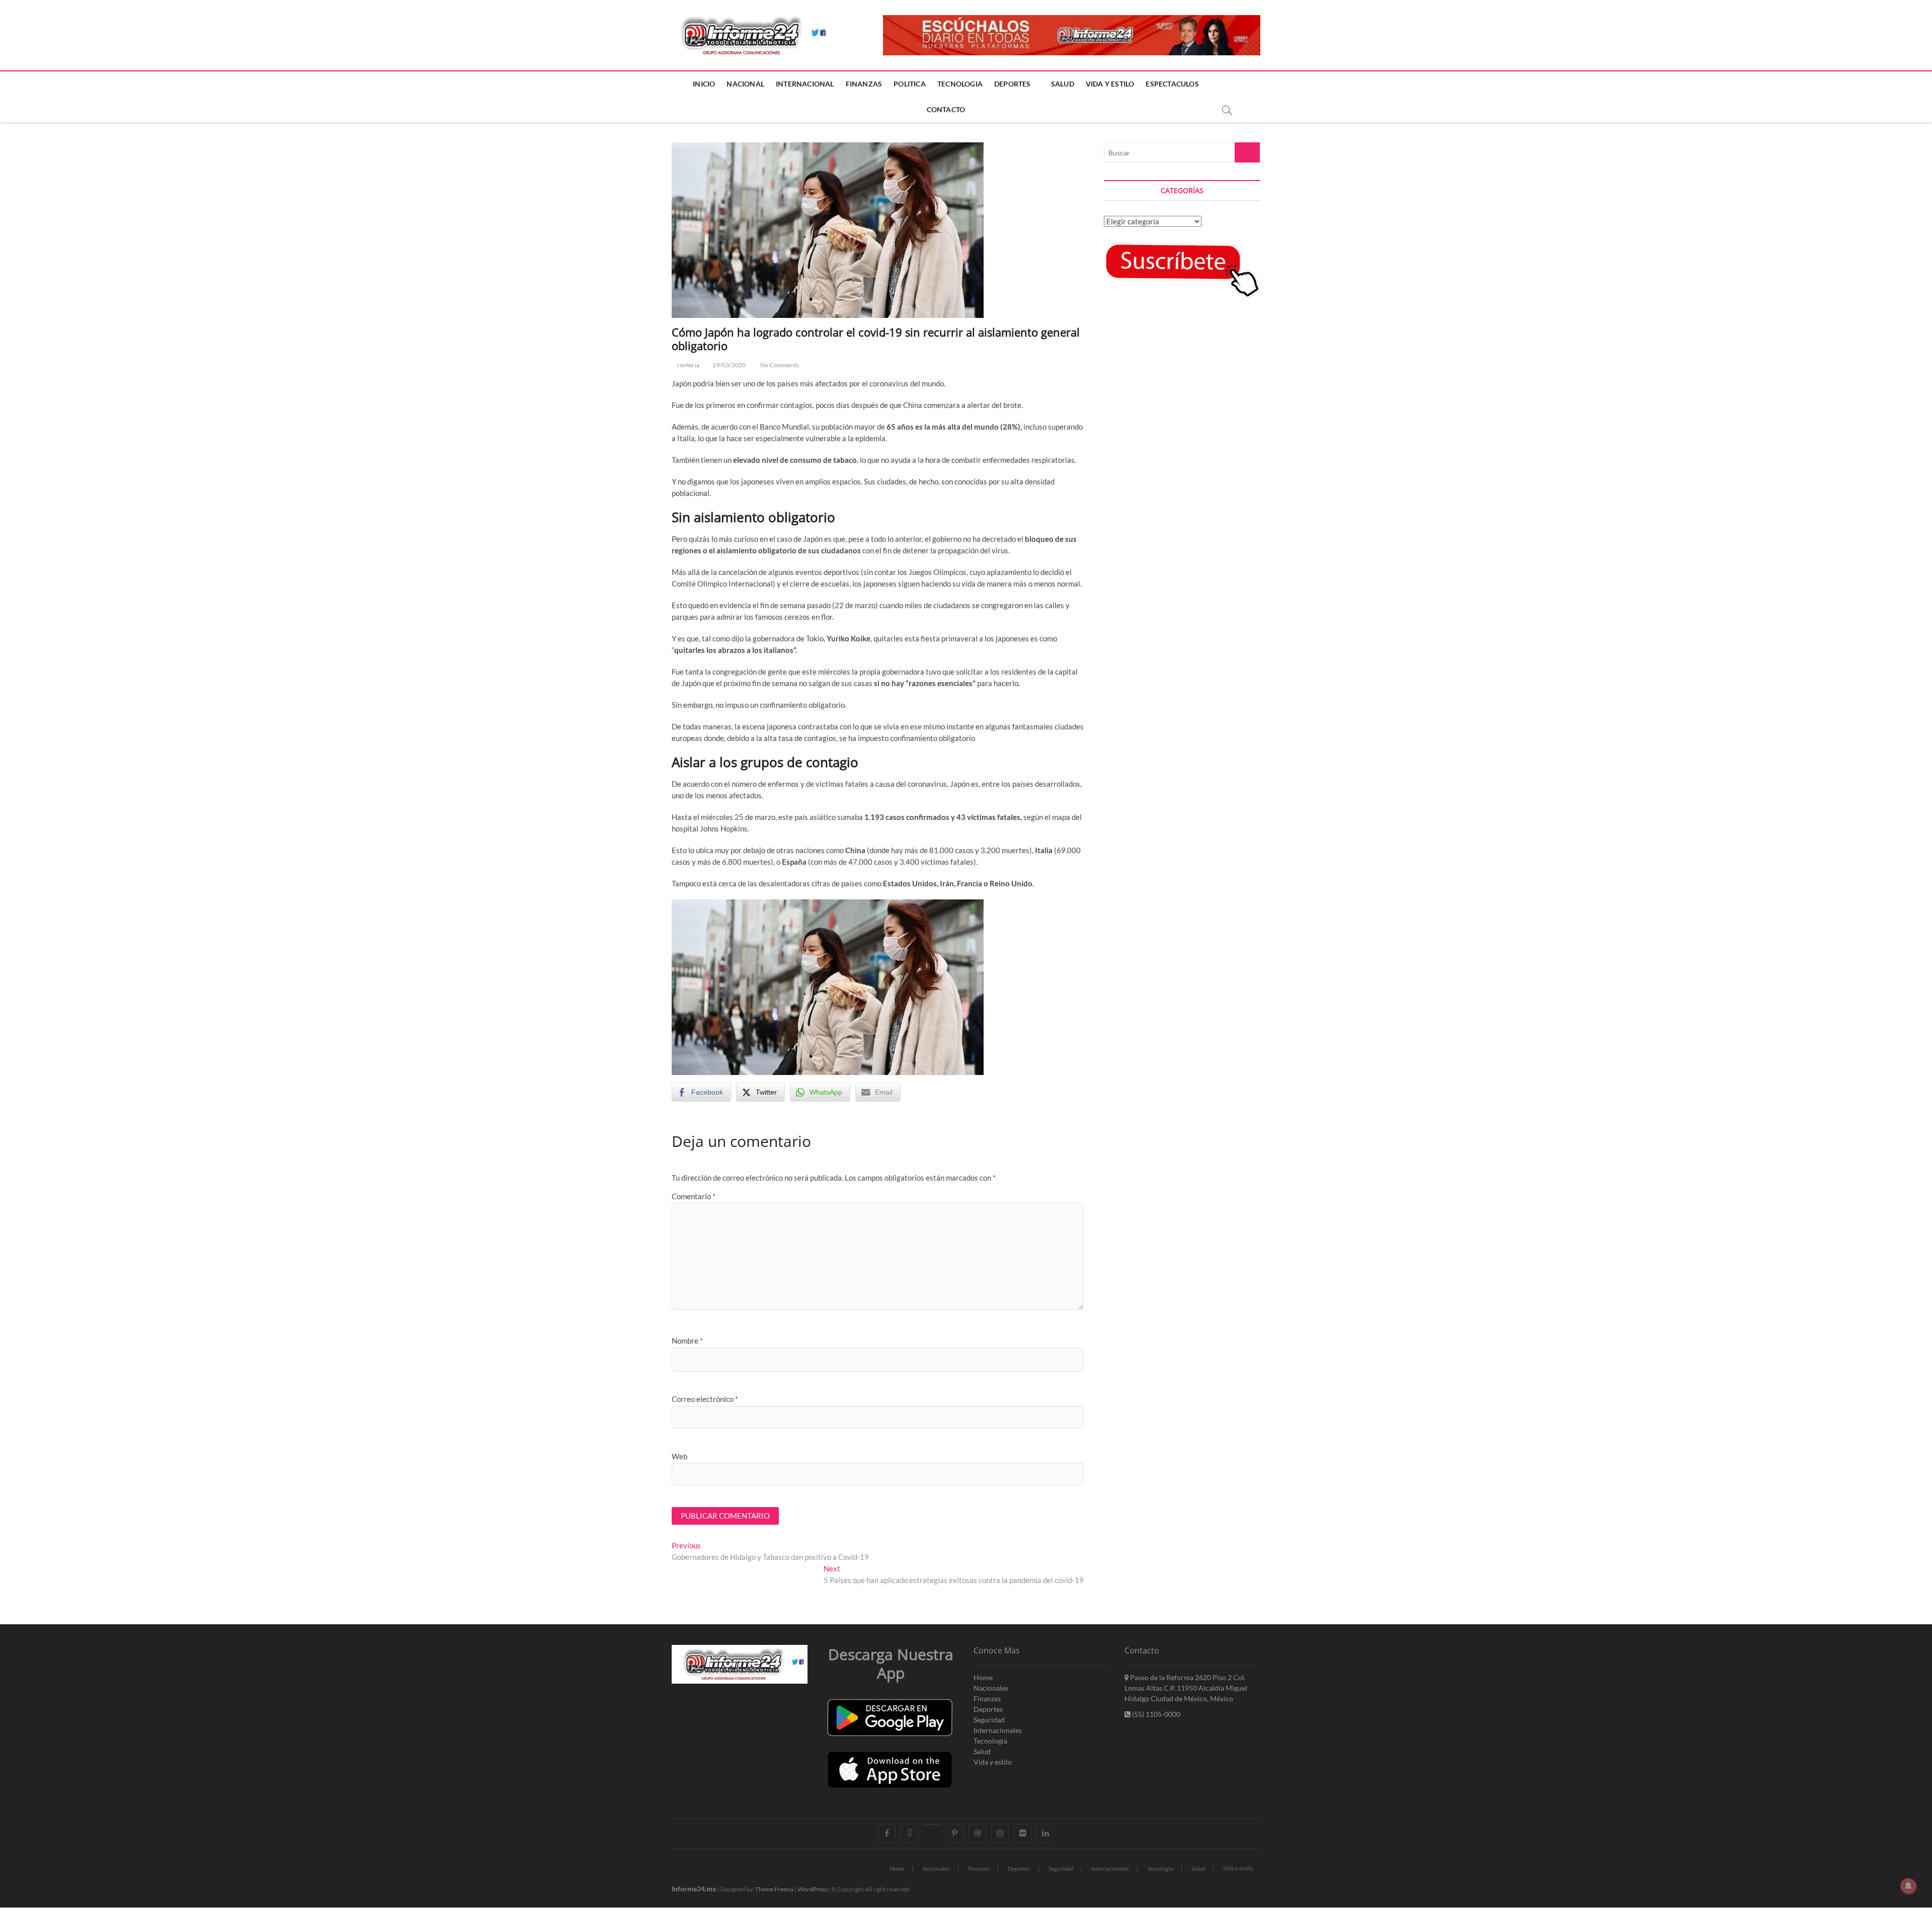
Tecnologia (990, 1741)
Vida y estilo (993, 1762)
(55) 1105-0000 (1155, 1714)
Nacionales (991, 1688)
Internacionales (998, 1730)
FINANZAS (864, 84)
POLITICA (910, 84)
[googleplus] (932, 1824)
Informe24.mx (694, 1889)
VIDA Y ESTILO (1110, 84)
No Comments (779, 365)
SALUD (1063, 84)
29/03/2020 (729, 365)
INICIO (704, 84)
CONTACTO (946, 109)
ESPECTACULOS (1172, 84)
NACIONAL (745, 84)
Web (679, 1456)
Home (983, 1677)
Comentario (694, 1196)
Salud (982, 1751)
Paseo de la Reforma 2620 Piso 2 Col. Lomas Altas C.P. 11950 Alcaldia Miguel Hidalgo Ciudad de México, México (1186, 1688)
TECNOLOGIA (960, 84)
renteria (688, 365)
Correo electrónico (705, 1399)
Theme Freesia (774, 1889)
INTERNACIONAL (805, 84)
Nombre (687, 1341)
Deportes (988, 1709)
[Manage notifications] (1908, 1886)
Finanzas (987, 1698)
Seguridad (989, 1720)
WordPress (812, 1889)
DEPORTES (1013, 84)
